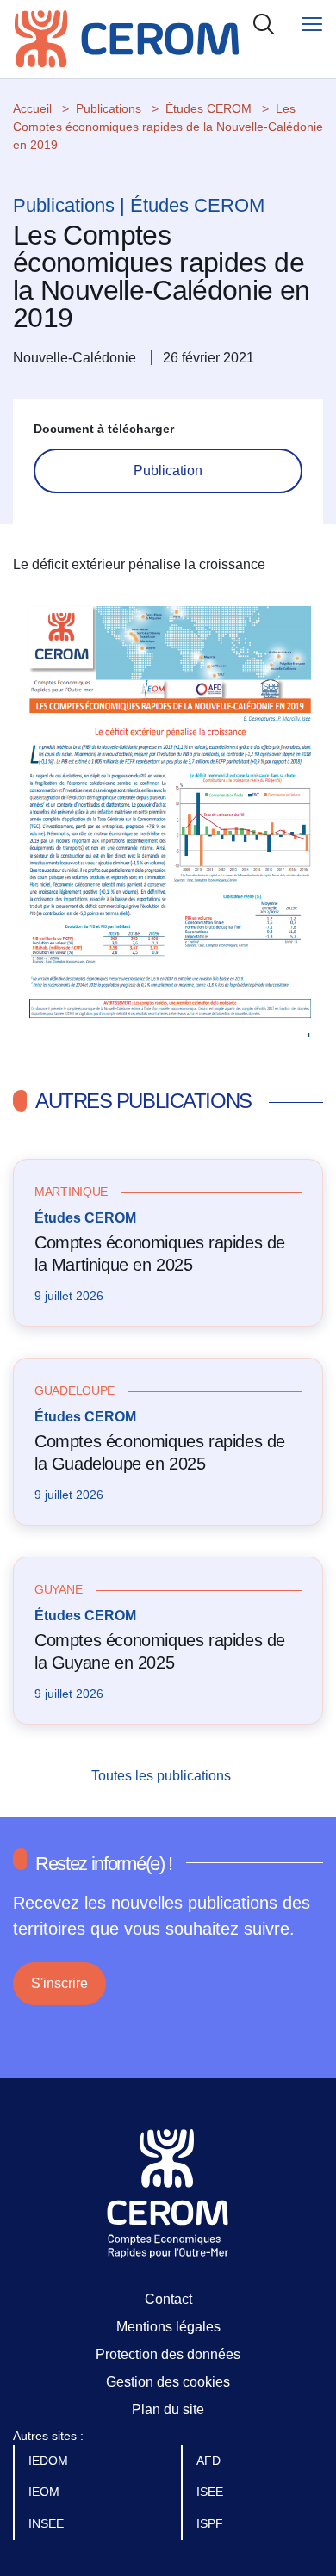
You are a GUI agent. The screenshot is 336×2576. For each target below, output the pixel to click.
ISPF (212, 2523)
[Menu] (312, 24)
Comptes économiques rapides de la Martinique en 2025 (160, 1254)
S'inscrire (59, 1983)
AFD (210, 2461)
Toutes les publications (163, 1776)
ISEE (212, 2492)
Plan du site (168, 2409)
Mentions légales (168, 2327)
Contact (168, 2299)
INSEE (48, 2523)
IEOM (46, 2492)
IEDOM (50, 2461)
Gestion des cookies (168, 2382)
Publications (109, 108)
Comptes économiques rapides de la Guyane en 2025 (160, 1651)
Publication (168, 471)
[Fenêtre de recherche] (264, 24)
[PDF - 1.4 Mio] (168, 816)
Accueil (32, 108)
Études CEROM (208, 108)
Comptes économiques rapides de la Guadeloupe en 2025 (160, 1452)
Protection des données (168, 2354)
